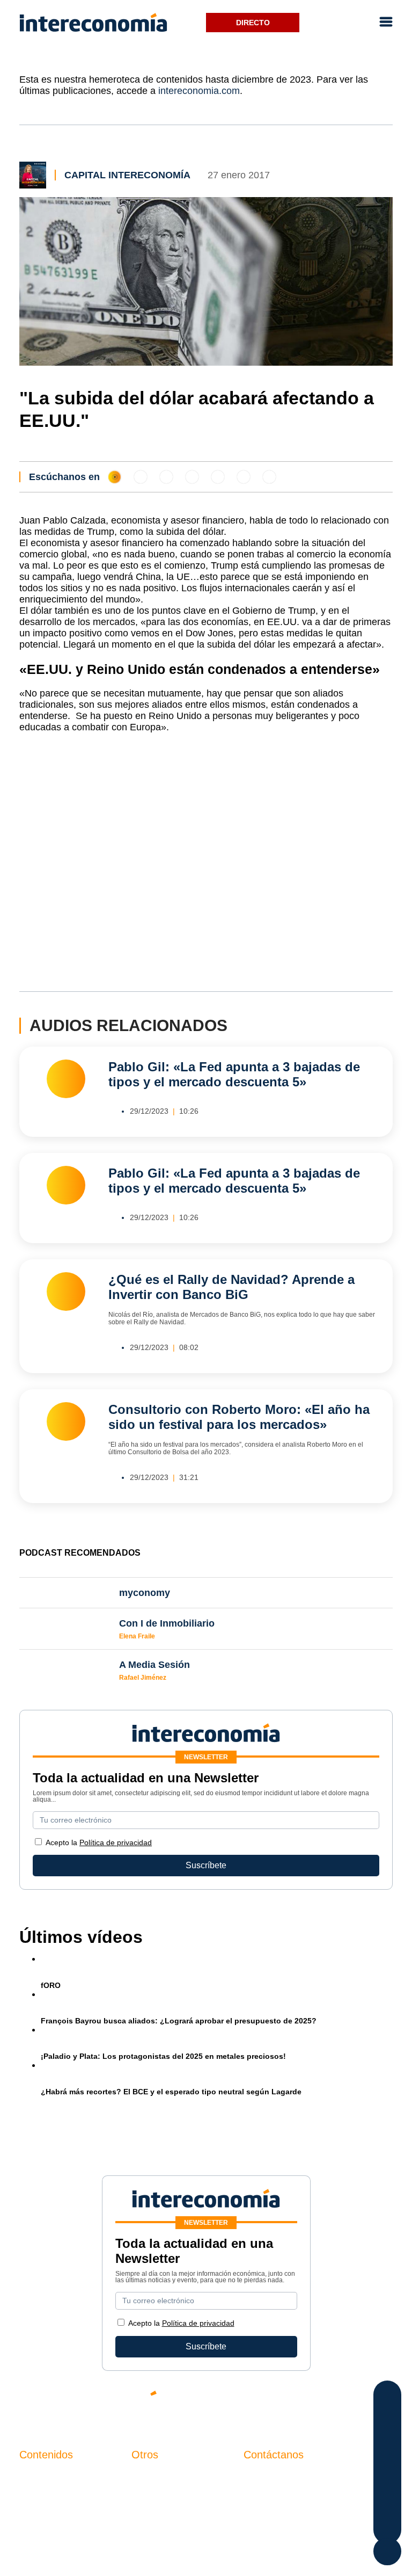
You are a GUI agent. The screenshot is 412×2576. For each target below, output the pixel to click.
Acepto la (99, 1842)
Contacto (149, 2477)
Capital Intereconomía (127, 175)
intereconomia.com (199, 91)
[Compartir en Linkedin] (388, 2440)
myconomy (40, 2477)
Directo (253, 23)
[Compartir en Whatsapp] (388, 2461)
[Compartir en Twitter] (388, 2418)
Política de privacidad (116, 1842)
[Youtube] (321, 2402)
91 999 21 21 (268, 2499)
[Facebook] (289, 2402)
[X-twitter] (256, 2402)
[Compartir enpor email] (388, 2483)
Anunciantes (43, 2495)
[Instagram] (353, 2402)
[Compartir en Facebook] (388, 2397)
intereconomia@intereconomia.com (311, 2483)
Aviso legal (153, 2495)
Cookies (147, 2532)
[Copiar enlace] (388, 2504)
